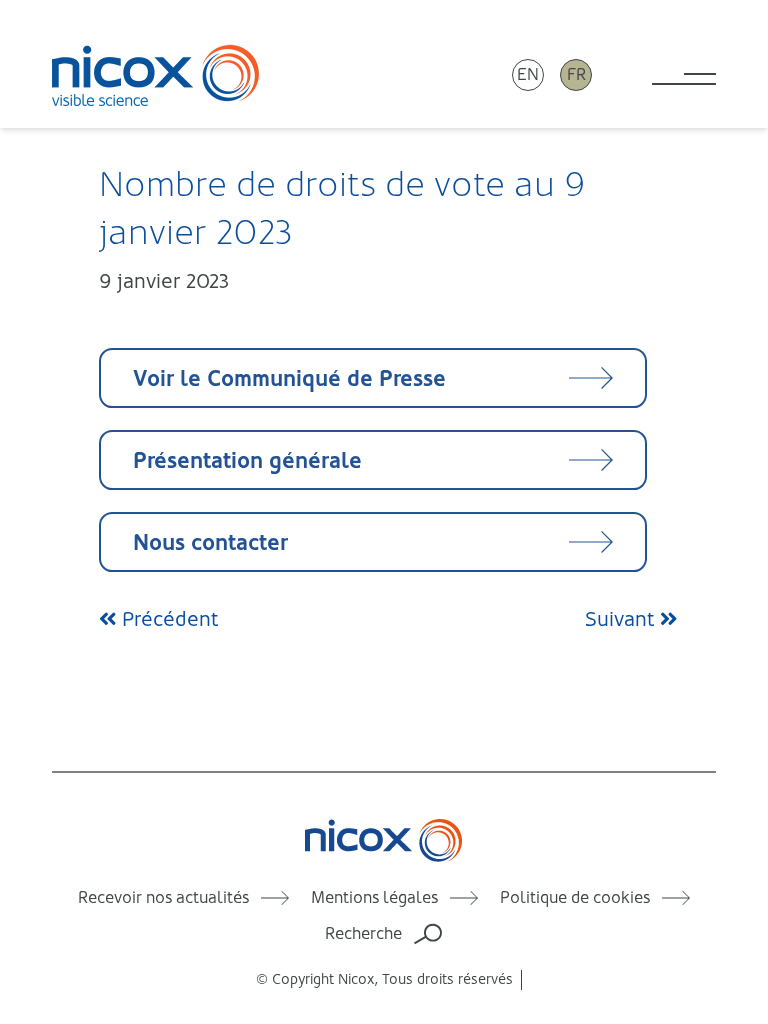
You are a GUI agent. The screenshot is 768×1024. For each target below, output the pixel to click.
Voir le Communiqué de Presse (289, 378)
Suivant (622, 619)
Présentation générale (247, 460)
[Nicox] (156, 75)
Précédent (168, 619)
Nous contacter (210, 542)
